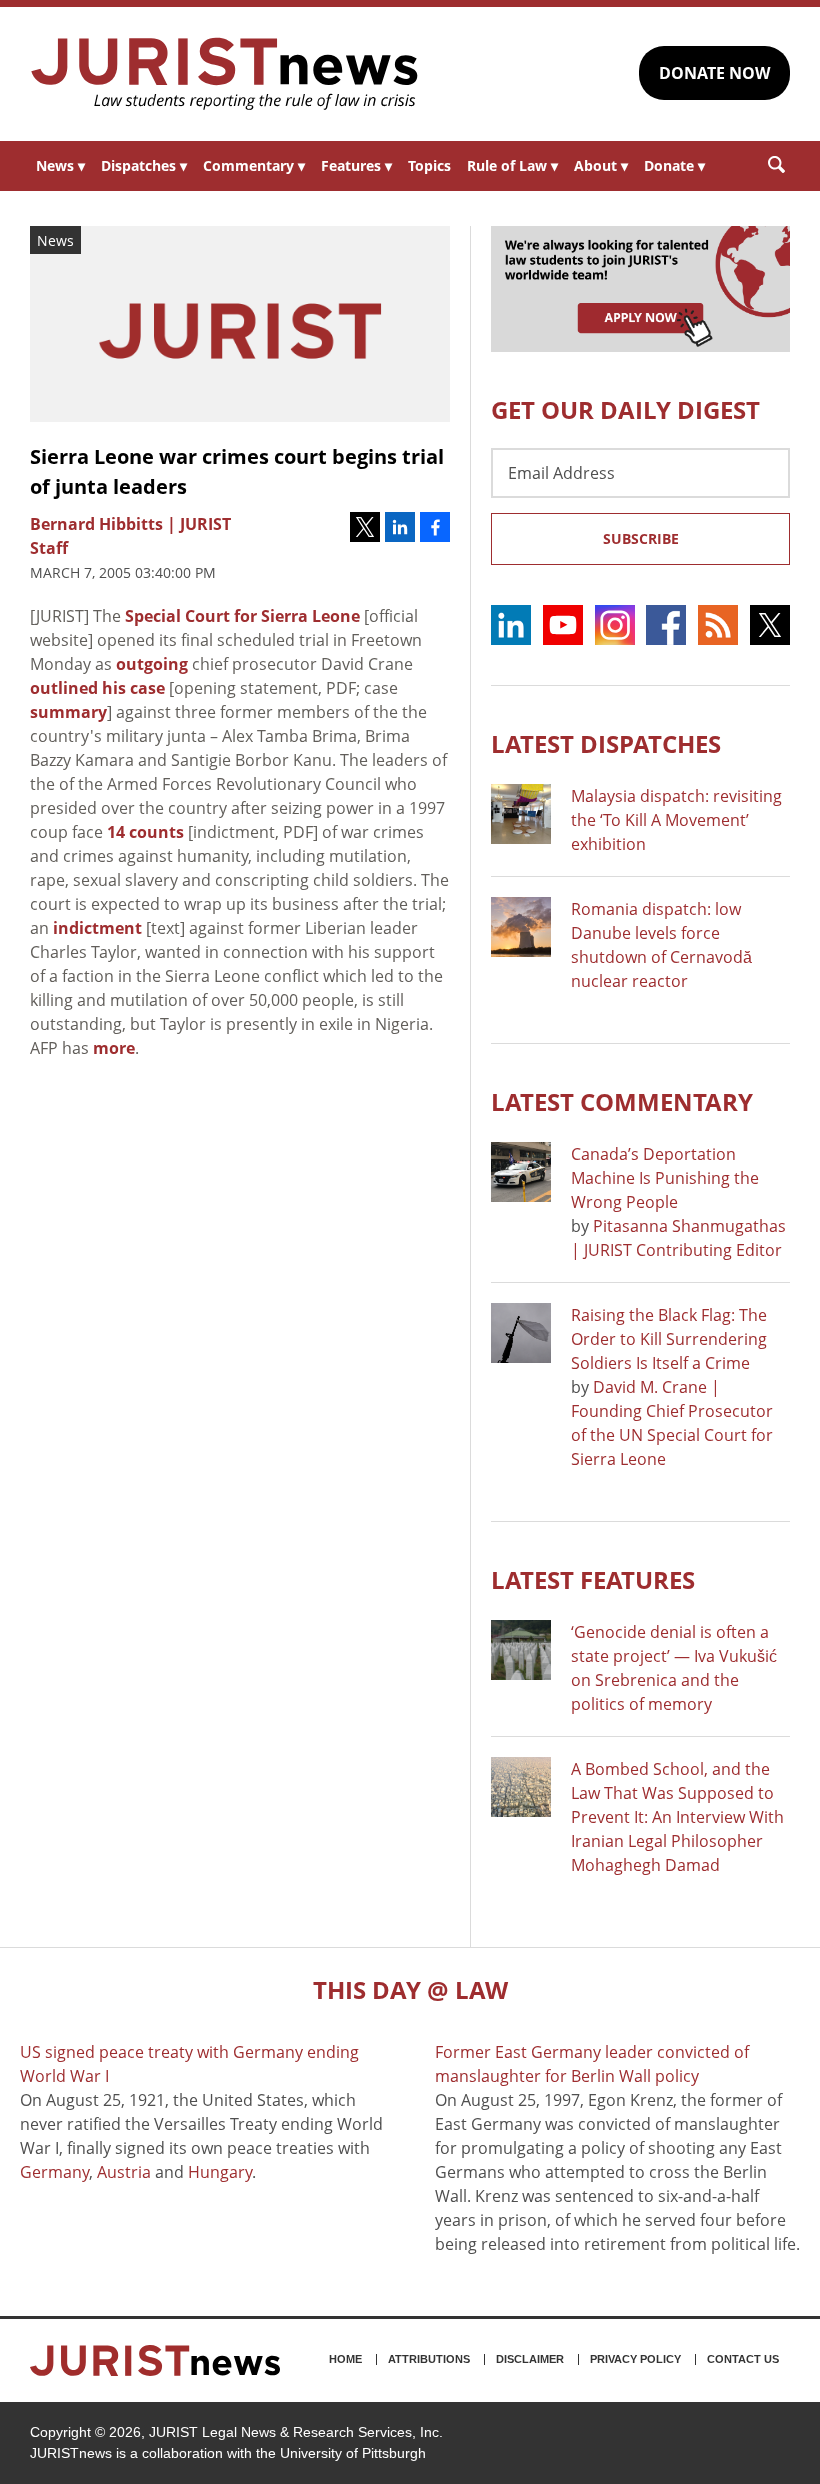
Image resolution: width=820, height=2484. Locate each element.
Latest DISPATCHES (606, 743)
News (60, 165)
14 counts (145, 832)
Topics (429, 165)
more (114, 1048)
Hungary (220, 2172)
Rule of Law (512, 165)
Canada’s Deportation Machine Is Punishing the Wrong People (665, 1178)
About (601, 165)
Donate (674, 165)
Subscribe (641, 538)
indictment (97, 928)
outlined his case (97, 688)
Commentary (254, 165)
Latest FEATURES (593, 1579)
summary (68, 712)
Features (356, 165)
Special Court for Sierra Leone (242, 616)
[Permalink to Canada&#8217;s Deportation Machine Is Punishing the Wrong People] (521, 1172)
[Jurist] (225, 74)
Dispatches (144, 165)
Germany (54, 2172)
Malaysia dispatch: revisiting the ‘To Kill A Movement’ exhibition (676, 820)
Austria (124, 2172)
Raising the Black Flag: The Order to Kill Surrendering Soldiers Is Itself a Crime (669, 1339)
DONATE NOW (714, 73)
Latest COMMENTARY (622, 1101)
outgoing (152, 664)
